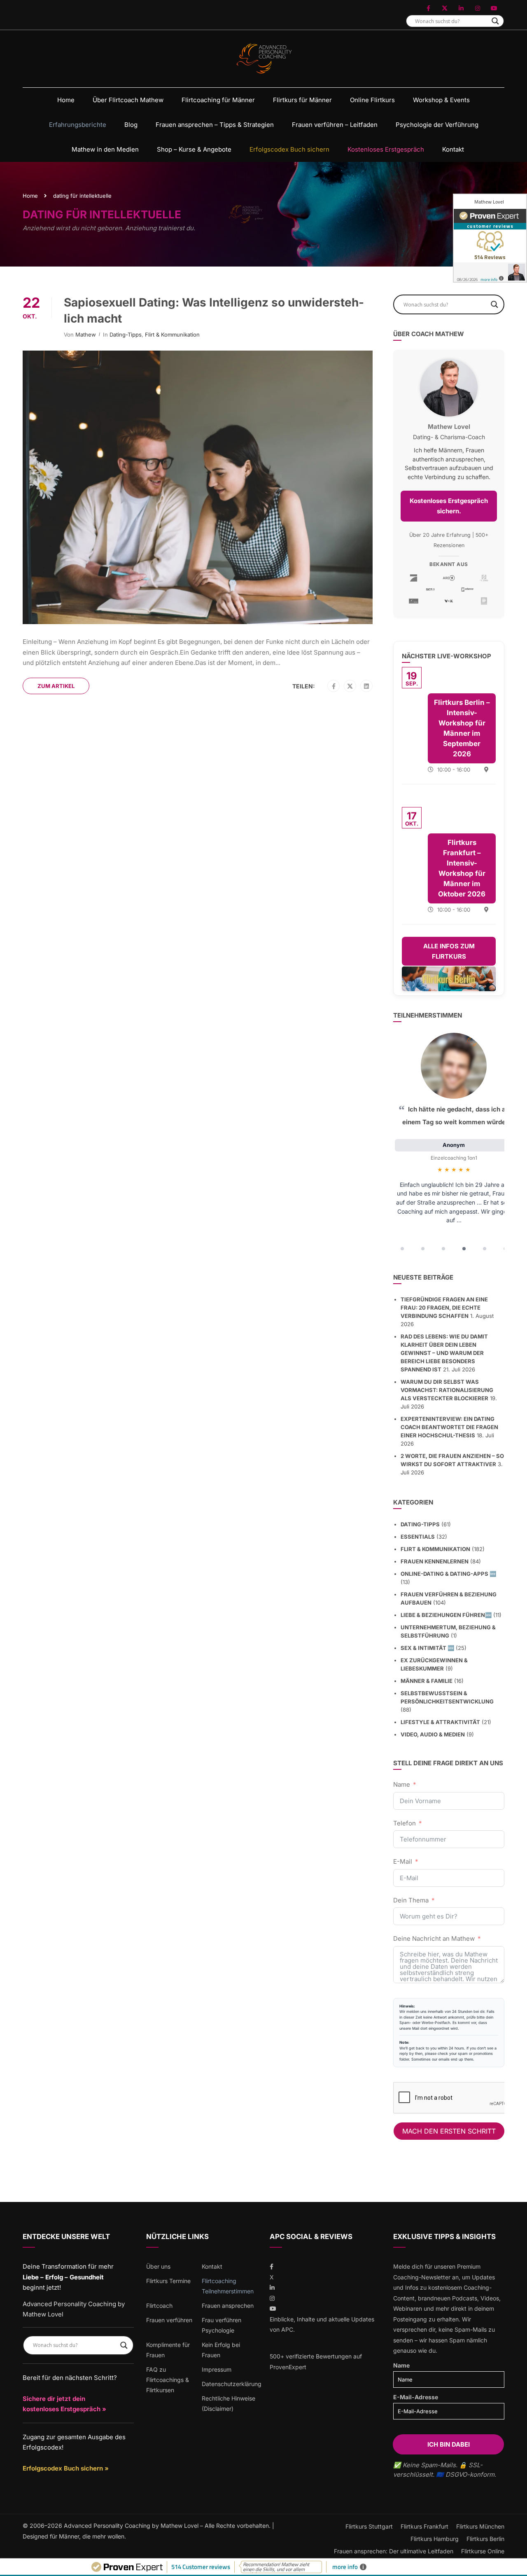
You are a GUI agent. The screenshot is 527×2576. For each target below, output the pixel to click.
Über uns (158, 2266)
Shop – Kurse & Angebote (194, 149)
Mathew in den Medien (105, 149)
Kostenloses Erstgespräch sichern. (449, 506)
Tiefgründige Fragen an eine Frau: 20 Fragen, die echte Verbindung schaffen (444, 1308)
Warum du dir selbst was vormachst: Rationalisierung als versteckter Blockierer (447, 1390)
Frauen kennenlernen (435, 1561)
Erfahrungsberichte (78, 125)
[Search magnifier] (495, 21)
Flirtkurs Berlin (485, 2539)
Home (66, 100)
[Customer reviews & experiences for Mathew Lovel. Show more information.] (490, 238)
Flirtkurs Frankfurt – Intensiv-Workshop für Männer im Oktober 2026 (462, 868)
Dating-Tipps (126, 335)
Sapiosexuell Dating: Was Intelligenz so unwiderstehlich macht (214, 310)
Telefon (405, 1823)
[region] (449, 1144)
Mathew (86, 335)
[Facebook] (334, 686)
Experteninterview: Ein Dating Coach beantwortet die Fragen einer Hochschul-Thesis (449, 1427)
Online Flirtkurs (372, 100)
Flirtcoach (159, 2306)
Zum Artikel (56, 686)
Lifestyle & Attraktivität (440, 1722)
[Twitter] (350, 686)
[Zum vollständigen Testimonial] (454, 1066)
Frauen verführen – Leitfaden (335, 125)
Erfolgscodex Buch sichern (289, 149)
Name (402, 1784)
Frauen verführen (169, 2320)
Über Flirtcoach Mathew (128, 100)
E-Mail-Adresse (416, 2397)
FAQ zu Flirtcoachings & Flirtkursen (168, 2380)
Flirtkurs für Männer (302, 100)
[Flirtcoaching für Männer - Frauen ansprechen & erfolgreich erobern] (264, 59)
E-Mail (403, 1861)
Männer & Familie (427, 1681)
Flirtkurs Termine (168, 2281)
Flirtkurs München (480, 2526)
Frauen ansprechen (228, 2306)
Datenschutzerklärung (232, 2384)
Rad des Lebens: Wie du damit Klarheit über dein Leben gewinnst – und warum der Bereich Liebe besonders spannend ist (444, 1353)
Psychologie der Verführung (437, 125)
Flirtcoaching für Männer (218, 100)
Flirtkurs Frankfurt (424, 2526)
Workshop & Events (441, 100)
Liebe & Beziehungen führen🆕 (446, 1615)
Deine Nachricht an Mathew (434, 1938)
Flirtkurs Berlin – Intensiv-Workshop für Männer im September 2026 (462, 728)
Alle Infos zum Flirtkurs (449, 951)
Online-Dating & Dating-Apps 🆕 (448, 1574)
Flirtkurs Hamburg (435, 2539)
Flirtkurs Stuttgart (369, 2526)
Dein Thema (411, 1900)
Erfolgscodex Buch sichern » (66, 2468)
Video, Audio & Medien (433, 1734)
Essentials (418, 1537)
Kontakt (453, 149)
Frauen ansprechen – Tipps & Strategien (215, 125)
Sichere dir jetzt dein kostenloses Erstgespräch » (64, 2404)
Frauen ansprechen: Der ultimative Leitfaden (394, 2551)
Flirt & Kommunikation (172, 335)
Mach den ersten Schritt (449, 2131)
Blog (131, 125)
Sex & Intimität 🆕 (427, 1648)
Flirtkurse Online (483, 2551)
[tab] (402, 1249)
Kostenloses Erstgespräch (386, 149)
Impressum (217, 2369)
